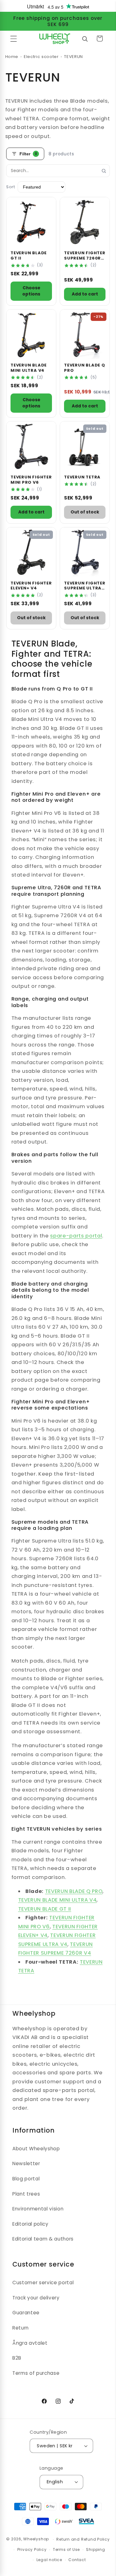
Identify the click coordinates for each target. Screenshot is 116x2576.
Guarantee (26, 2313)
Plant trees (26, 2194)
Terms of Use (66, 2549)
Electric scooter (41, 57)
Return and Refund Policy (83, 2539)
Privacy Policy (32, 2549)
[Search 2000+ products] (85, 38)
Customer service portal (43, 2283)
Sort (11, 187)
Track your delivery (36, 2298)
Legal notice (49, 2560)
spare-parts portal (76, 1236)
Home (12, 57)
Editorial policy (30, 2224)
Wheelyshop (36, 2539)
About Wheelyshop (36, 2149)
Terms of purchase (36, 2373)
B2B (17, 2358)
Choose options (31, 291)
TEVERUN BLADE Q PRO (74, 1891)
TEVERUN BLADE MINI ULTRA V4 (58, 1900)
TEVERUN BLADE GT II (45, 1909)
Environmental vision (38, 2209)
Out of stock (85, 512)
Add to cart (85, 294)
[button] (14, 38)
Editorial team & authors (43, 2239)
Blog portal (26, 2179)
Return (21, 2328)
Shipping (95, 2549)
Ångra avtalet (30, 2343)
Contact (77, 2560)
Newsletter (26, 2163)
